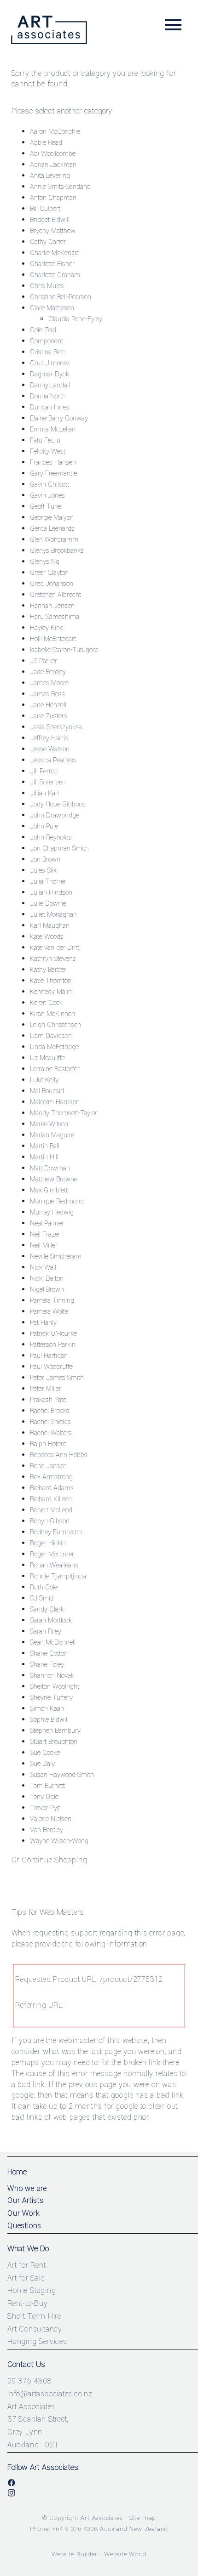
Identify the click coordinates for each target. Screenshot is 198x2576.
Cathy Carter (48, 242)
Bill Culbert (45, 209)
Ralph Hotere (48, 1444)
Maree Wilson (49, 1124)
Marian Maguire (52, 1135)
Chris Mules (47, 286)
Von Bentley (47, 1830)
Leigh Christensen (55, 1025)
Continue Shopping (54, 1860)
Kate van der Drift (55, 948)
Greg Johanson (52, 584)
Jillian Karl (44, 793)
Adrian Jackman (53, 165)
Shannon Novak (52, 1676)
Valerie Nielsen (51, 1819)
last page (106, 2051)
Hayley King (47, 628)
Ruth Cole (44, 1587)
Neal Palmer (47, 1223)
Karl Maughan (50, 926)
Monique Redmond (57, 1201)
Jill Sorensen (48, 782)
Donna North (48, 396)
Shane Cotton (49, 1654)
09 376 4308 (29, 2381)
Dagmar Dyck (49, 374)
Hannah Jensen (52, 606)
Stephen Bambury (55, 1731)
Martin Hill (44, 1157)
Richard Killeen (51, 1499)
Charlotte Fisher (52, 264)
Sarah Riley (46, 1631)
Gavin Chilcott (49, 485)
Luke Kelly (44, 1080)
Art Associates (102, 2518)
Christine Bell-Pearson (61, 297)
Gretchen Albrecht (55, 595)
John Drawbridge (55, 815)
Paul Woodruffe (51, 1367)
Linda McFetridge (54, 1047)
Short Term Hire (34, 2316)
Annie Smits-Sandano (60, 187)
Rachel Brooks (50, 1411)
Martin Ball (45, 1146)
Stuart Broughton (54, 1742)
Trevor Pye (45, 1808)
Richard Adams (52, 1488)
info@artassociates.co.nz (50, 2394)
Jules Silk (43, 871)
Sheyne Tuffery (51, 1698)
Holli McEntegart (53, 639)
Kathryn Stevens (53, 959)
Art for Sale (26, 2278)
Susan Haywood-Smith (62, 1775)
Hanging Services (37, 2341)
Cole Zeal (43, 330)
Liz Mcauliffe (47, 1058)
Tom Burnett (47, 1786)
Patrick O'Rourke (53, 1334)
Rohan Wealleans (54, 1565)
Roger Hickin (48, 1543)
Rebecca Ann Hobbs (59, 1455)
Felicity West (48, 451)
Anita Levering (50, 176)
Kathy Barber (48, 970)
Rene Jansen (48, 1466)
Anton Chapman (53, 198)
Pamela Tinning (52, 1301)
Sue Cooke (45, 1753)
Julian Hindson (51, 893)
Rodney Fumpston (56, 1532)
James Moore (49, 683)
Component (47, 341)
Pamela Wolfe (49, 1312)
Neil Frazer (45, 1234)
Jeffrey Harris (49, 738)
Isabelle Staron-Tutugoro (64, 650)
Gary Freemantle (53, 474)
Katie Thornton (51, 981)
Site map (143, 2518)
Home (17, 2172)
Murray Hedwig (52, 1212)
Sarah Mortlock (51, 1620)
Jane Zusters (49, 716)
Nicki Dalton (47, 1279)
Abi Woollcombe (53, 154)
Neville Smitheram (56, 1257)
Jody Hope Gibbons (58, 804)
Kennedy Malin (51, 992)
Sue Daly (42, 1764)
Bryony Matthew (53, 231)
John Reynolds (51, 837)
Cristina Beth (48, 352)
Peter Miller (46, 1389)
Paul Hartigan (49, 1356)
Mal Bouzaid (47, 1091)
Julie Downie (48, 904)
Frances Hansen (53, 462)
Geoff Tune (46, 507)
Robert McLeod (51, 1510)
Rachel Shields (50, 1422)
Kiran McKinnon (52, 1014)
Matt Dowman (50, 1168)
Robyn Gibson (50, 1521)
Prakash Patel (49, 1400)
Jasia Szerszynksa (56, 727)
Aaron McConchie (55, 132)
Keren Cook (46, 1003)
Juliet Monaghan (53, 915)
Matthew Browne (54, 1179)
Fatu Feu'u (45, 440)
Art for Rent (27, 2265)
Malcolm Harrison (55, 1102)
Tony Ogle (44, 1797)
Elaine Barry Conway (59, 418)
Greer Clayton (49, 573)
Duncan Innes (49, 407)
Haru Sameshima (55, 617)
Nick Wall (43, 1268)
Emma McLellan (53, 429)
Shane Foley (47, 1665)
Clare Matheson (52, 308)
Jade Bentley (48, 672)
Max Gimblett (49, 1190)
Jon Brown (45, 860)
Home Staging (32, 2290)
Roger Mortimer (52, 1554)
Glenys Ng (45, 562)
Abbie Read (46, 143)
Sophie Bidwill (49, 1720)
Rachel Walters (51, 1433)
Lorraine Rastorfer (55, 1069)
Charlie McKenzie (55, 253)
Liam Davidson (51, 1036)
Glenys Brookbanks (57, 551)
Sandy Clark (47, 1609)
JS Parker (44, 661)
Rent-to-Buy (28, 2303)
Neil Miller (44, 1245)
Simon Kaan (47, 1709)
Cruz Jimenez (50, 363)
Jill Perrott (44, 771)
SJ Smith (43, 1598)
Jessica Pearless (53, 760)
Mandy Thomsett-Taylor (64, 1113)
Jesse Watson (50, 749)
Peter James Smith (57, 1378)
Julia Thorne (48, 882)
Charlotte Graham (55, 275)
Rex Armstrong (51, 1477)
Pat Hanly (43, 1323)
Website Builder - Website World (99, 2554)
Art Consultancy (35, 2329)
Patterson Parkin (53, 1345)
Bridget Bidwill (50, 220)
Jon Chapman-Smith (59, 848)
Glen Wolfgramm (54, 540)
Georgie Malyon (52, 518)
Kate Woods (47, 937)
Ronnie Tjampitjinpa (58, 1576)
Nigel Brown (47, 1290)
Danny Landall (50, 385)
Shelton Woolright (55, 1687)
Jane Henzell (48, 705)
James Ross (47, 694)
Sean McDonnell (53, 1643)
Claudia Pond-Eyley (75, 319)
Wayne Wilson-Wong (59, 1841)
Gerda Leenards (52, 529)
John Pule (44, 826)
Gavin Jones (47, 496)
